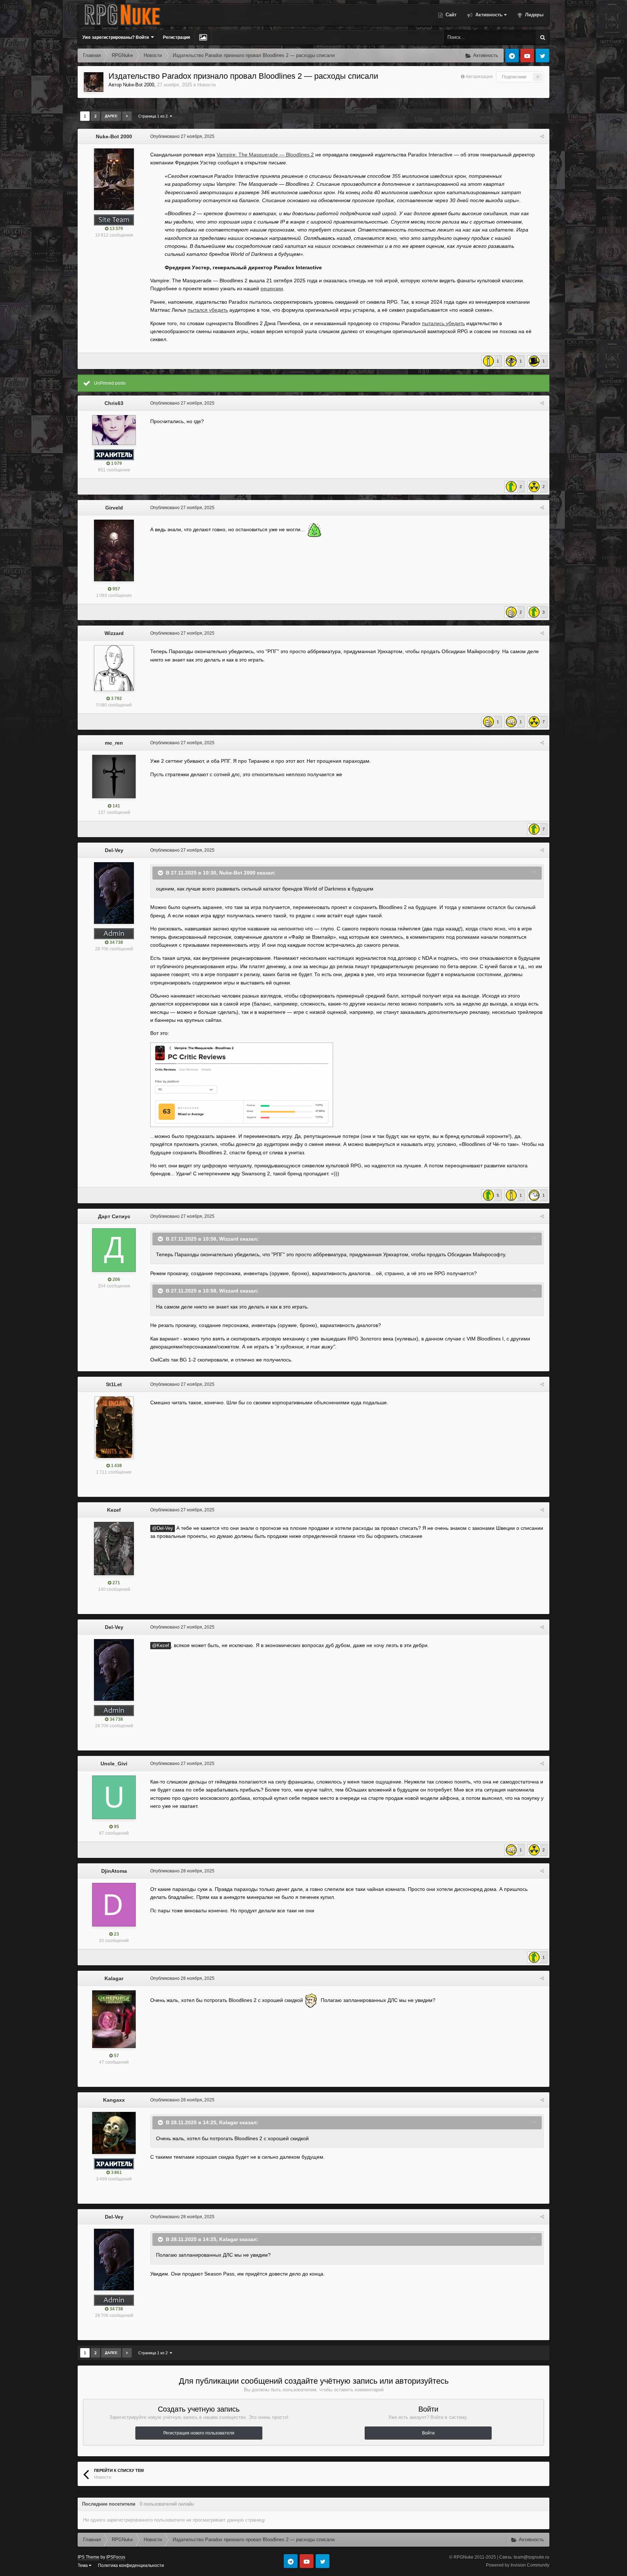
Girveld (114, 508)
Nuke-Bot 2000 (139, 85)
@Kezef (161, 1646)
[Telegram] (512, 56)
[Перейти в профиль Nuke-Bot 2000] (94, 82)
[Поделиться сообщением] (542, 136)
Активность (488, 15)
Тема (83, 2565)
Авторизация (479, 77)
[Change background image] (203, 37)
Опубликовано (182, 136)
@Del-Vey (163, 1528)
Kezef (114, 1510)
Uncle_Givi (114, 1764)
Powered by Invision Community (518, 2565)
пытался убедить (208, 310)
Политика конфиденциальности (131, 2565)
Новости (206, 85)
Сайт (450, 15)
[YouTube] (527, 56)
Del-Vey (114, 850)
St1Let (114, 1384)
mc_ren (114, 743)
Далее (111, 116)
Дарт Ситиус (114, 1216)
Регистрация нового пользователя (199, 2433)
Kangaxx (114, 2100)
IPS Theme (89, 2557)
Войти (428, 2433)
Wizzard (114, 633)
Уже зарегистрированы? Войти (117, 37)
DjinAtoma (114, 1871)
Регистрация (177, 37)
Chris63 (114, 403)
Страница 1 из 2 (154, 116)
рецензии (272, 288)
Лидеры (534, 15)
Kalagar (114, 1978)
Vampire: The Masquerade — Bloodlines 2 (265, 155)
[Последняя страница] (127, 116)
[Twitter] (542, 56)
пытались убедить (443, 323)
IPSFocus (116, 2557)
